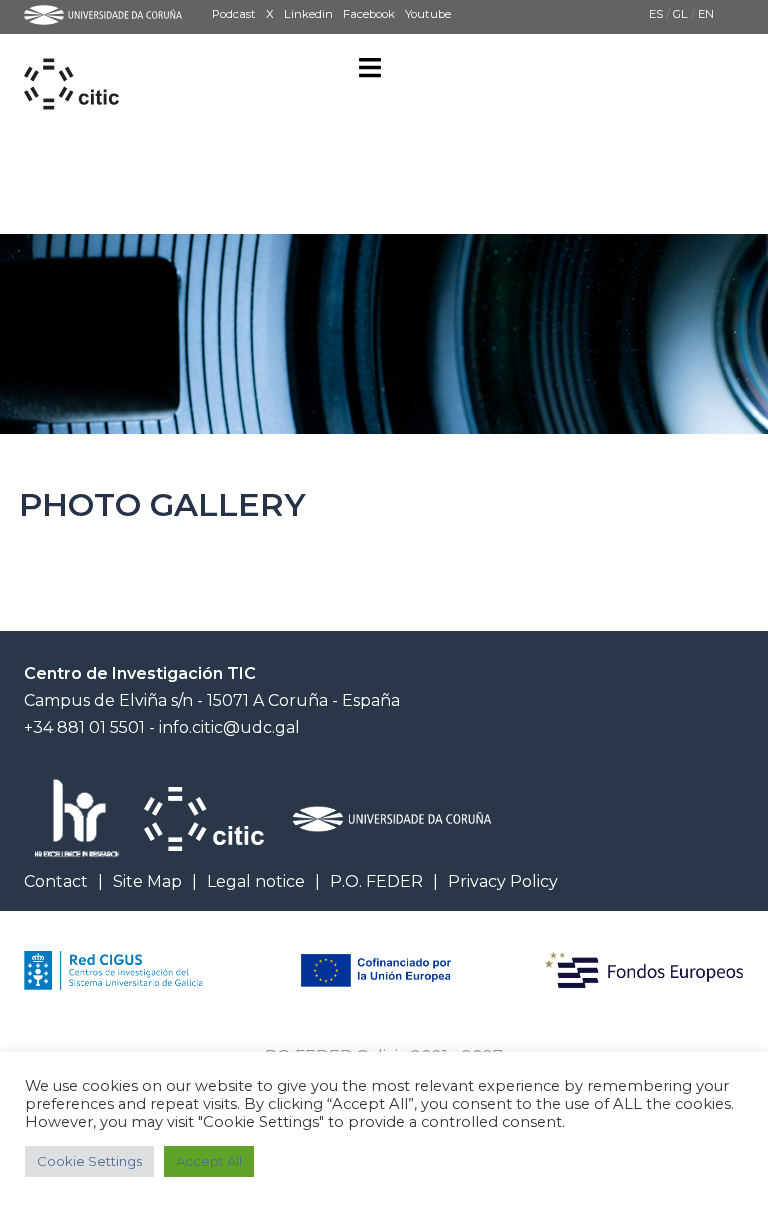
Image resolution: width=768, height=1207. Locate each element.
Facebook (369, 14)
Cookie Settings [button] (89, 1161)
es (657, 14)
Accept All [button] (209, 1161)
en (706, 14)
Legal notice (256, 881)
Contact (56, 881)
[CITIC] (71, 61)
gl (682, 14)
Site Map (147, 881)
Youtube (428, 14)
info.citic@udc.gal (229, 727)
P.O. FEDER (376, 881)
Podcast (234, 14)
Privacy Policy (503, 881)
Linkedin (308, 14)
